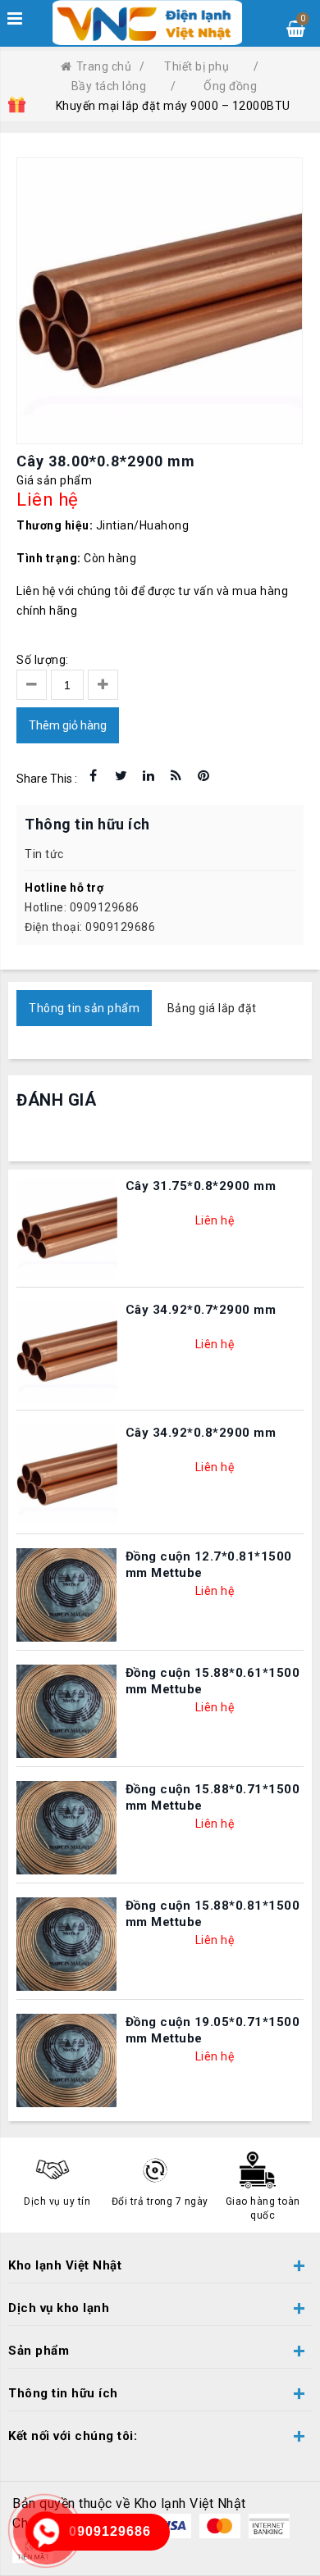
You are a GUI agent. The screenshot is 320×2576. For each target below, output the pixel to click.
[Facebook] (94, 776)
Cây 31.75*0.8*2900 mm (201, 1186)
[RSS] (176, 776)
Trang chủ (104, 66)
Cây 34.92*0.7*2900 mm (201, 1310)
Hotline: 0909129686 (82, 907)
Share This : (47, 779)
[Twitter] (121, 776)
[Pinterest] (203, 776)
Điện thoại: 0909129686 (90, 927)
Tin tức (44, 854)
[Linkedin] (149, 776)
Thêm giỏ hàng (68, 725)
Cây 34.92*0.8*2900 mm (201, 1433)
